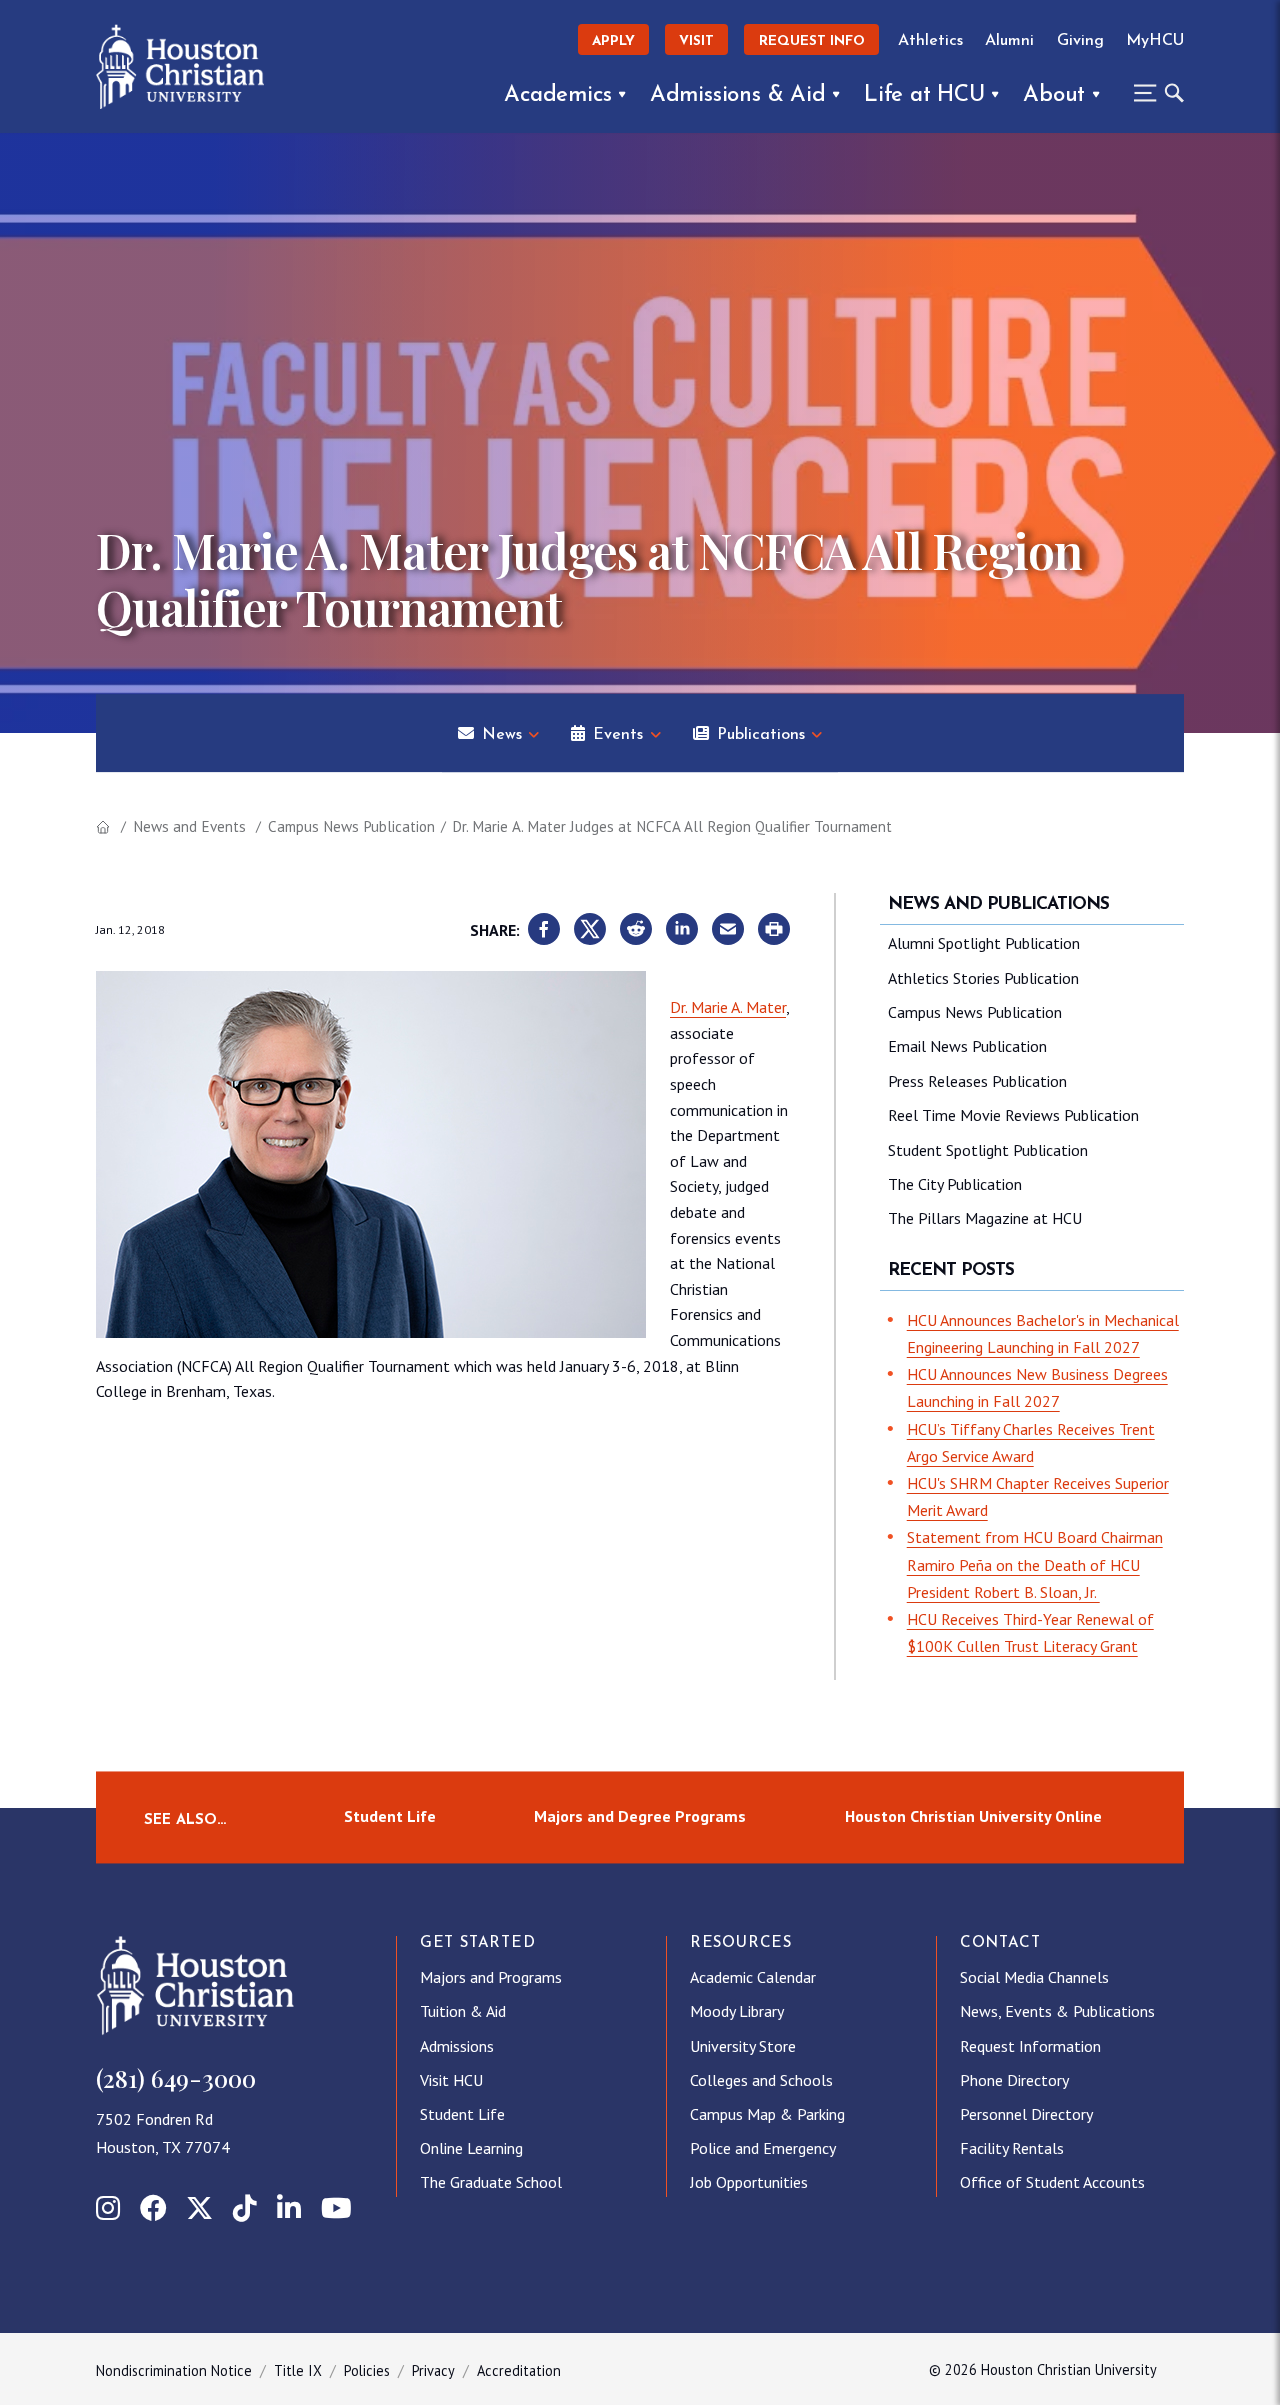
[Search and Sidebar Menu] (1153, 93)
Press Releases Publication (977, 1081)
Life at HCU (924, 95)
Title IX (298, 2370)
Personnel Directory (1026, 2114)
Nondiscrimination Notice (174, 2370)
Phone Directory (1014, 2080)
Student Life (390, 1817)
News (502, 735)
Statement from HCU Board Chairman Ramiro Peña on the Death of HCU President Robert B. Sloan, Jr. (1035, 1564)
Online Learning (471, 2148)
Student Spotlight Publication (988, 1150)
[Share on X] (590, 930)
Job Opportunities (749, 2182)
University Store (743, 2046)
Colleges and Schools (761, 2080)
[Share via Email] (728, 930)
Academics (557, 95)
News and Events (189, 826)
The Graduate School (491, 2182)
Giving (1080, 41)
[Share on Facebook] (544, 930)
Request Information (1030, 2046)
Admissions (457, 2046)
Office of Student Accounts (1052, 2182)
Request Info (812, 41)
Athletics (930, 41)
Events (618, 735)
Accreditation (519, 2370)
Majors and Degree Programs (640, 1817)
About (1054, 95)
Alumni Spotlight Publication (984, 943)
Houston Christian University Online (973, 1817)
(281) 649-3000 (176, 2078)
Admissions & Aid (738, 95)
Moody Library (737, 2011)
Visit (696, 41)
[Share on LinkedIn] (682, 930)
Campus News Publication (351, 826)
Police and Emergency (763, 2148)
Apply (613, 41)
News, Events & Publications (1057, 2011)
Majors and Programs (491, 1977)
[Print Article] (774, 930)
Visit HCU (451, 2080)
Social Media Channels (1034, 1977)
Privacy (433, 2370)
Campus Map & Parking (767, 2114)
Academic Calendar (753, 1977)
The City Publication (955, 1184)
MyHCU (1155, 41)
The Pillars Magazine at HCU (985, 1218)
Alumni (1009, 41)
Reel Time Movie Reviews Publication (1013, 1115)
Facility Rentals (1012, 2148)
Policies (367, 2370)
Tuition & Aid (463, 2011)
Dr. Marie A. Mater (728, 1007)
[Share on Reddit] (636, 930)
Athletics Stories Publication (983, 978)
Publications (761, 735)
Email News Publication (967, 1046)
